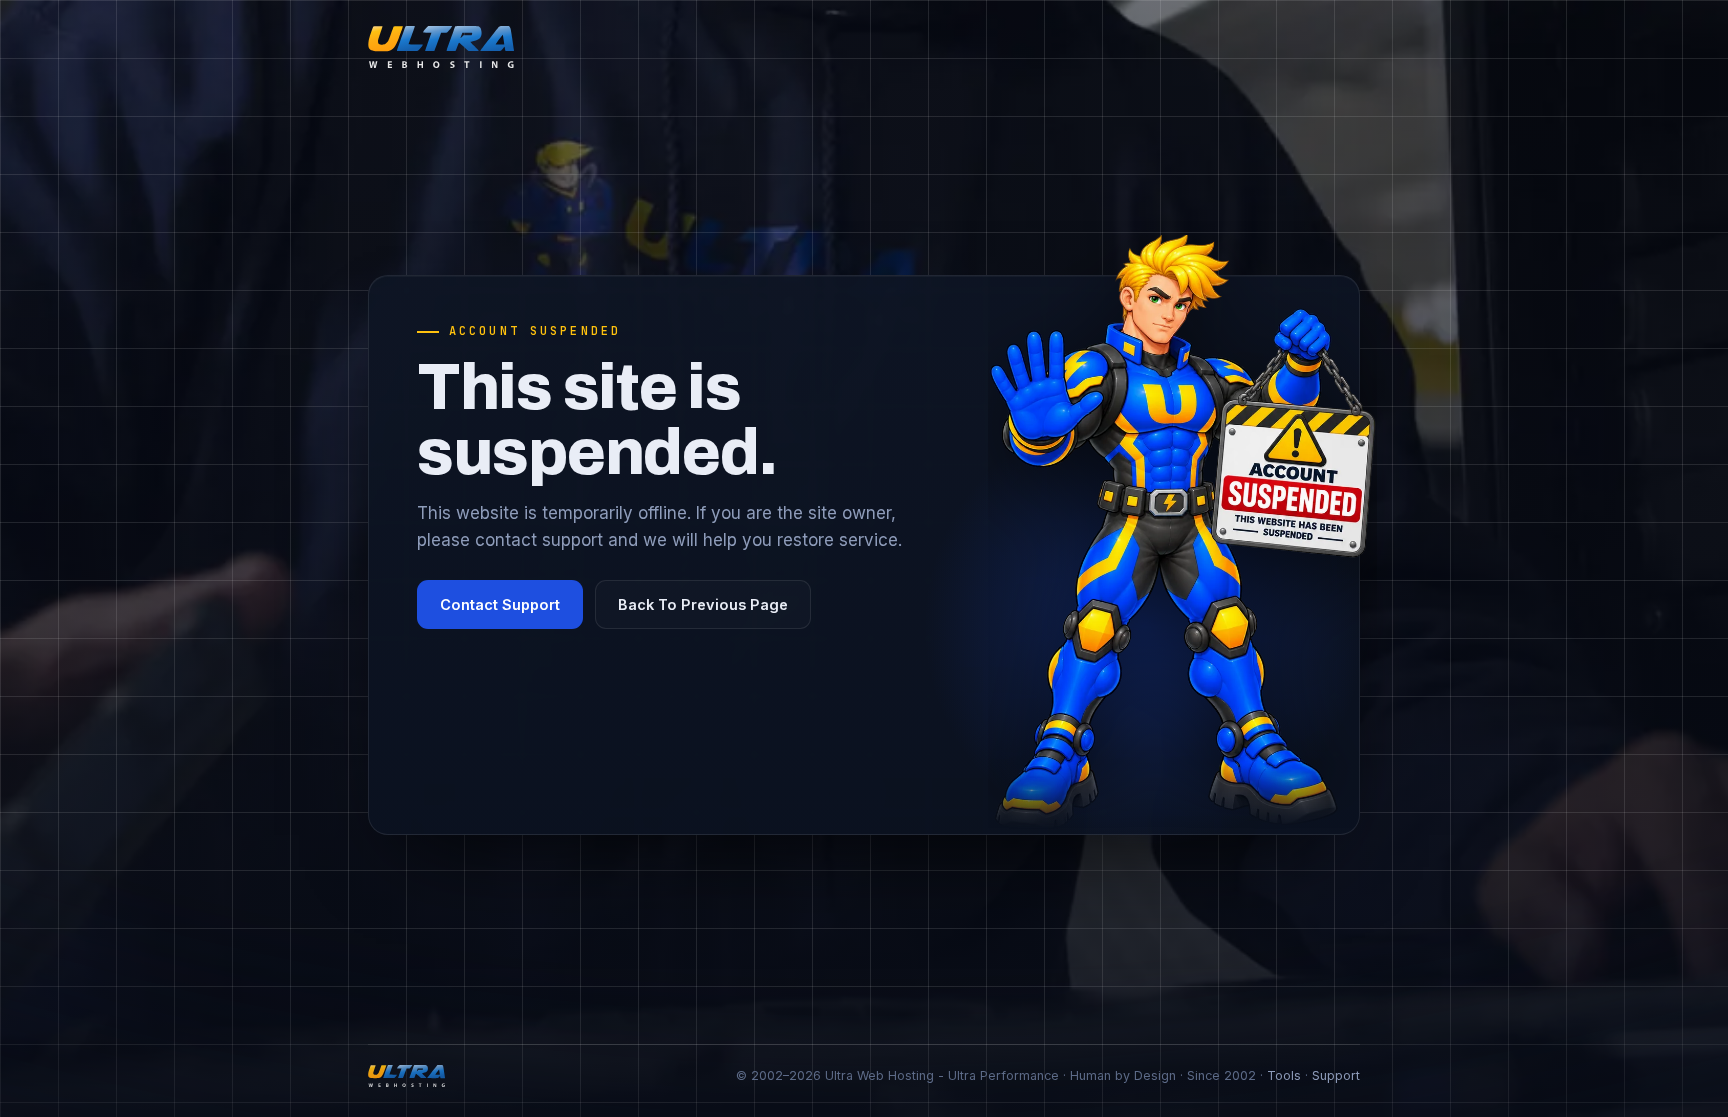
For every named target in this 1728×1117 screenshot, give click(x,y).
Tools (1284, 1075)
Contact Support (500, 604)
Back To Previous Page (703, 604)
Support (1336, 1075)
